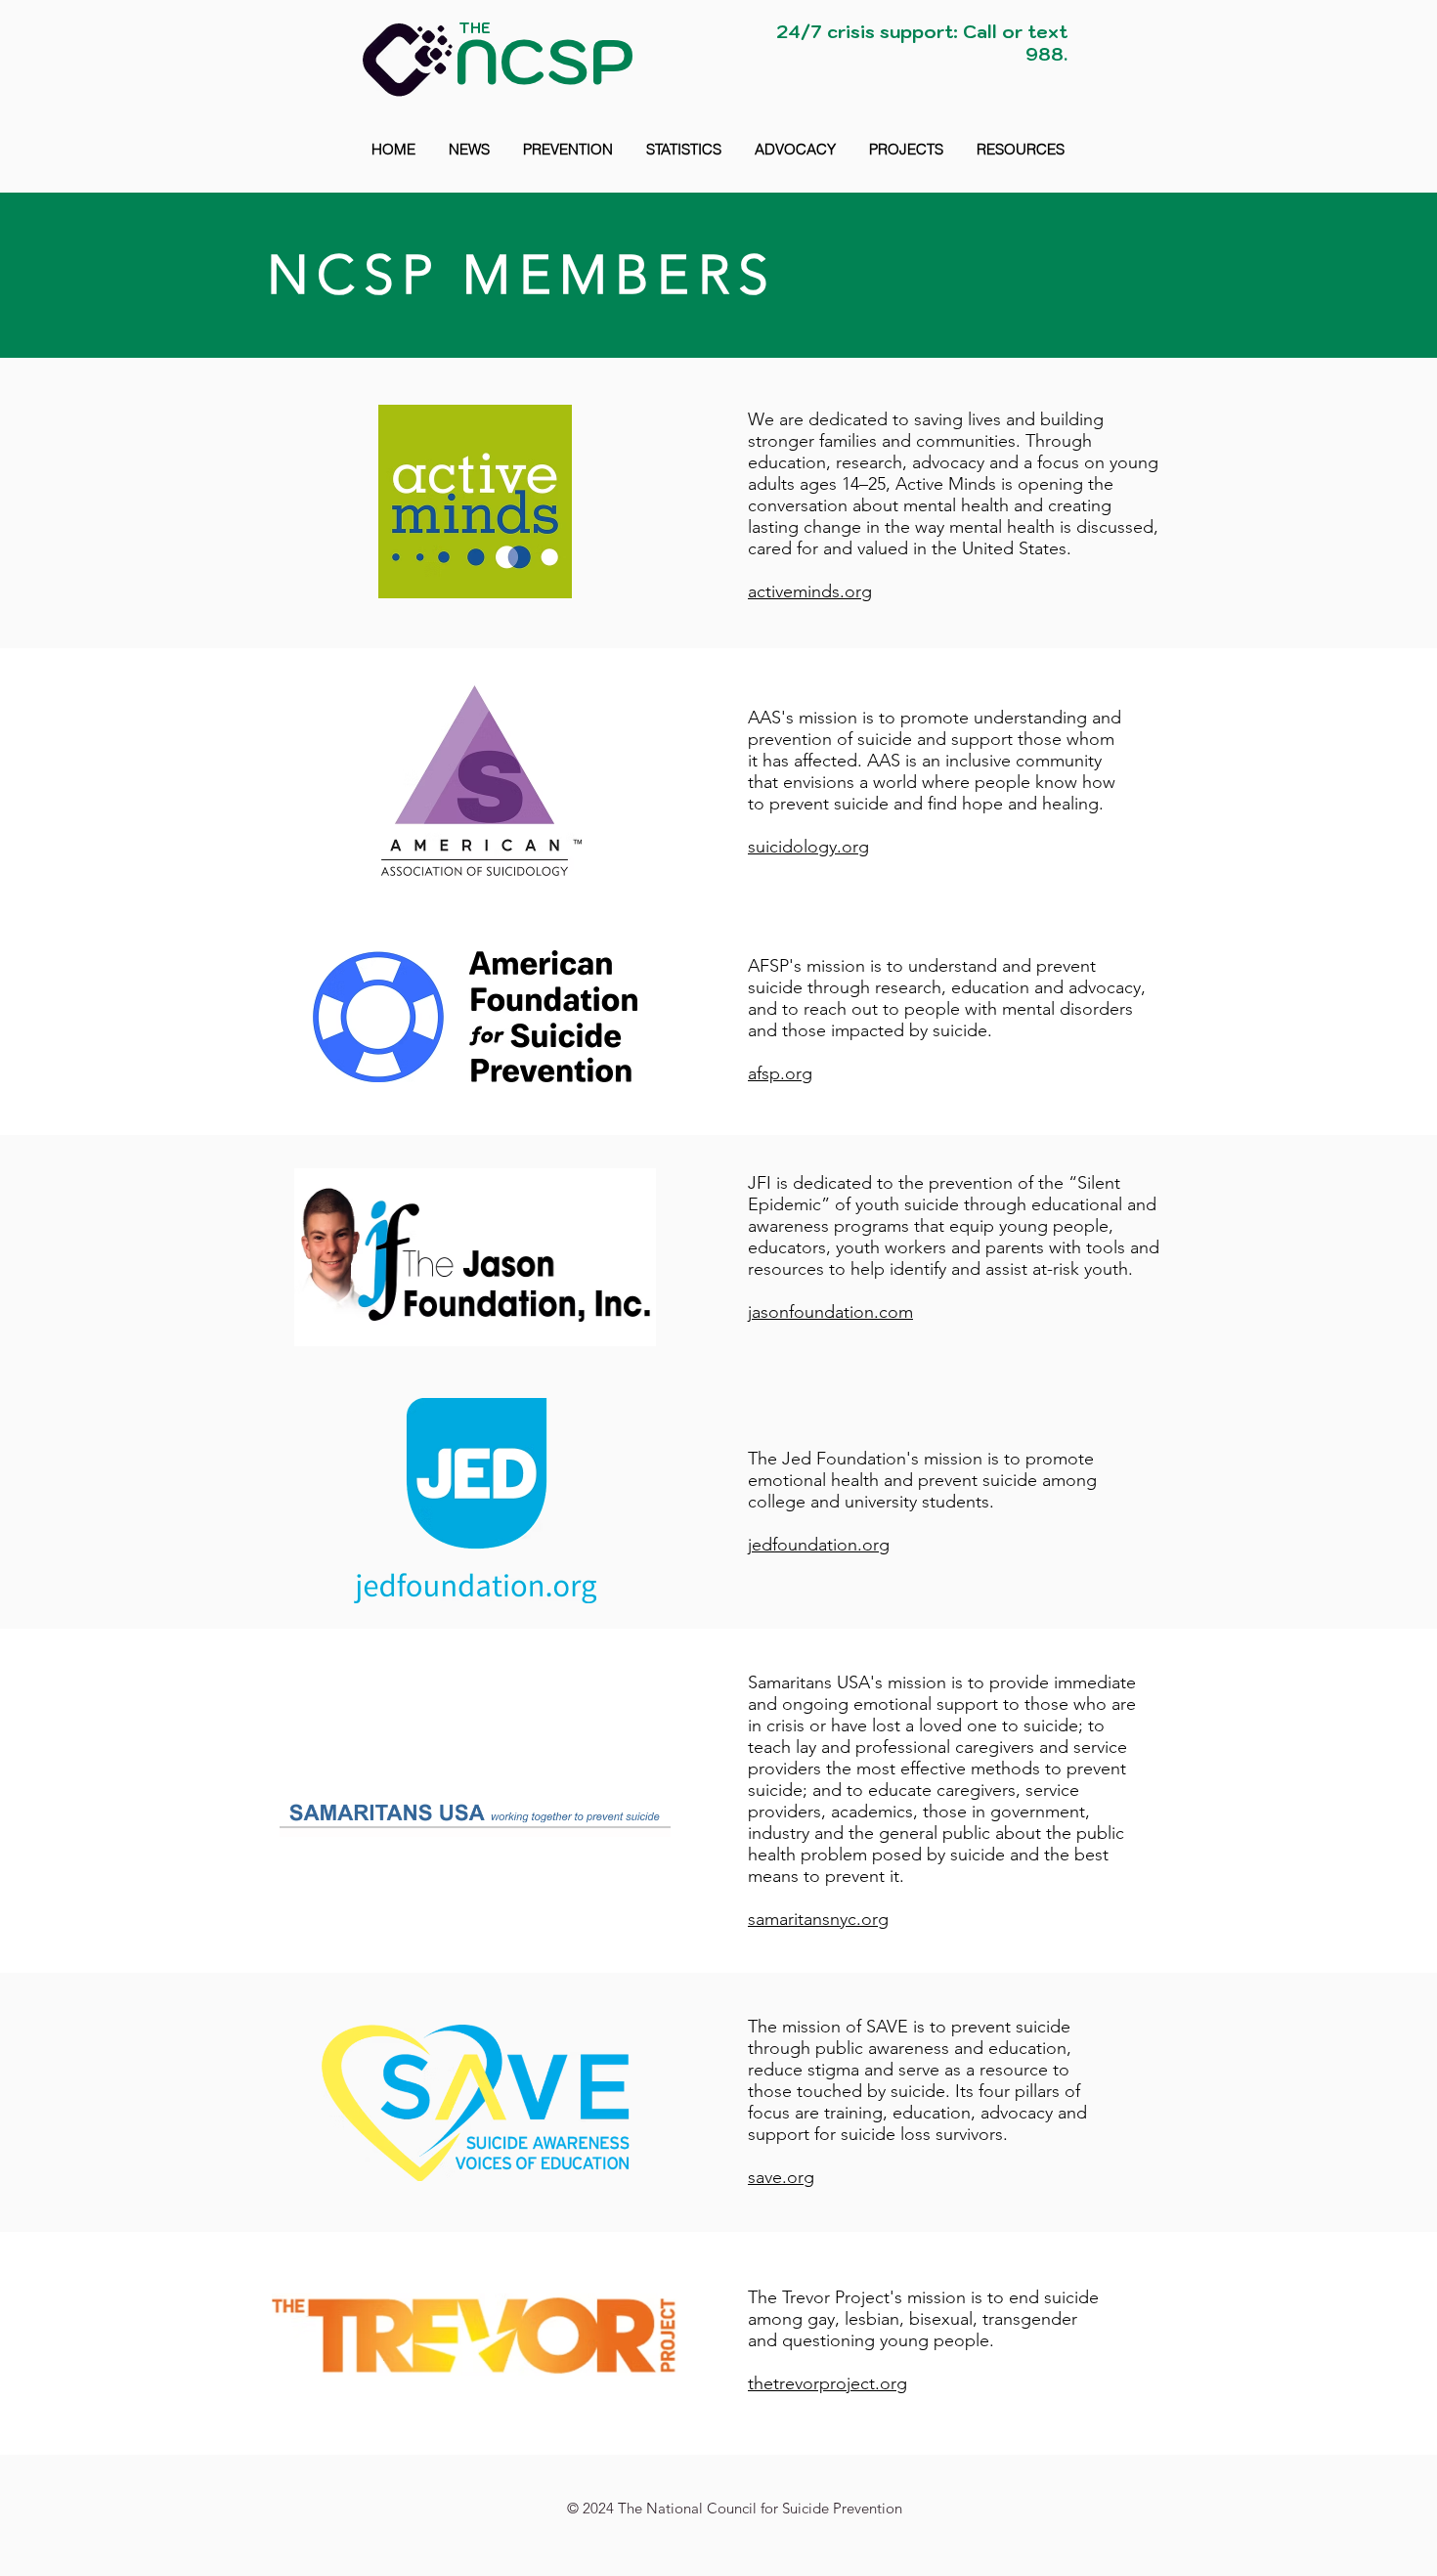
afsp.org (780, 1073)
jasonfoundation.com (830, 1312)
